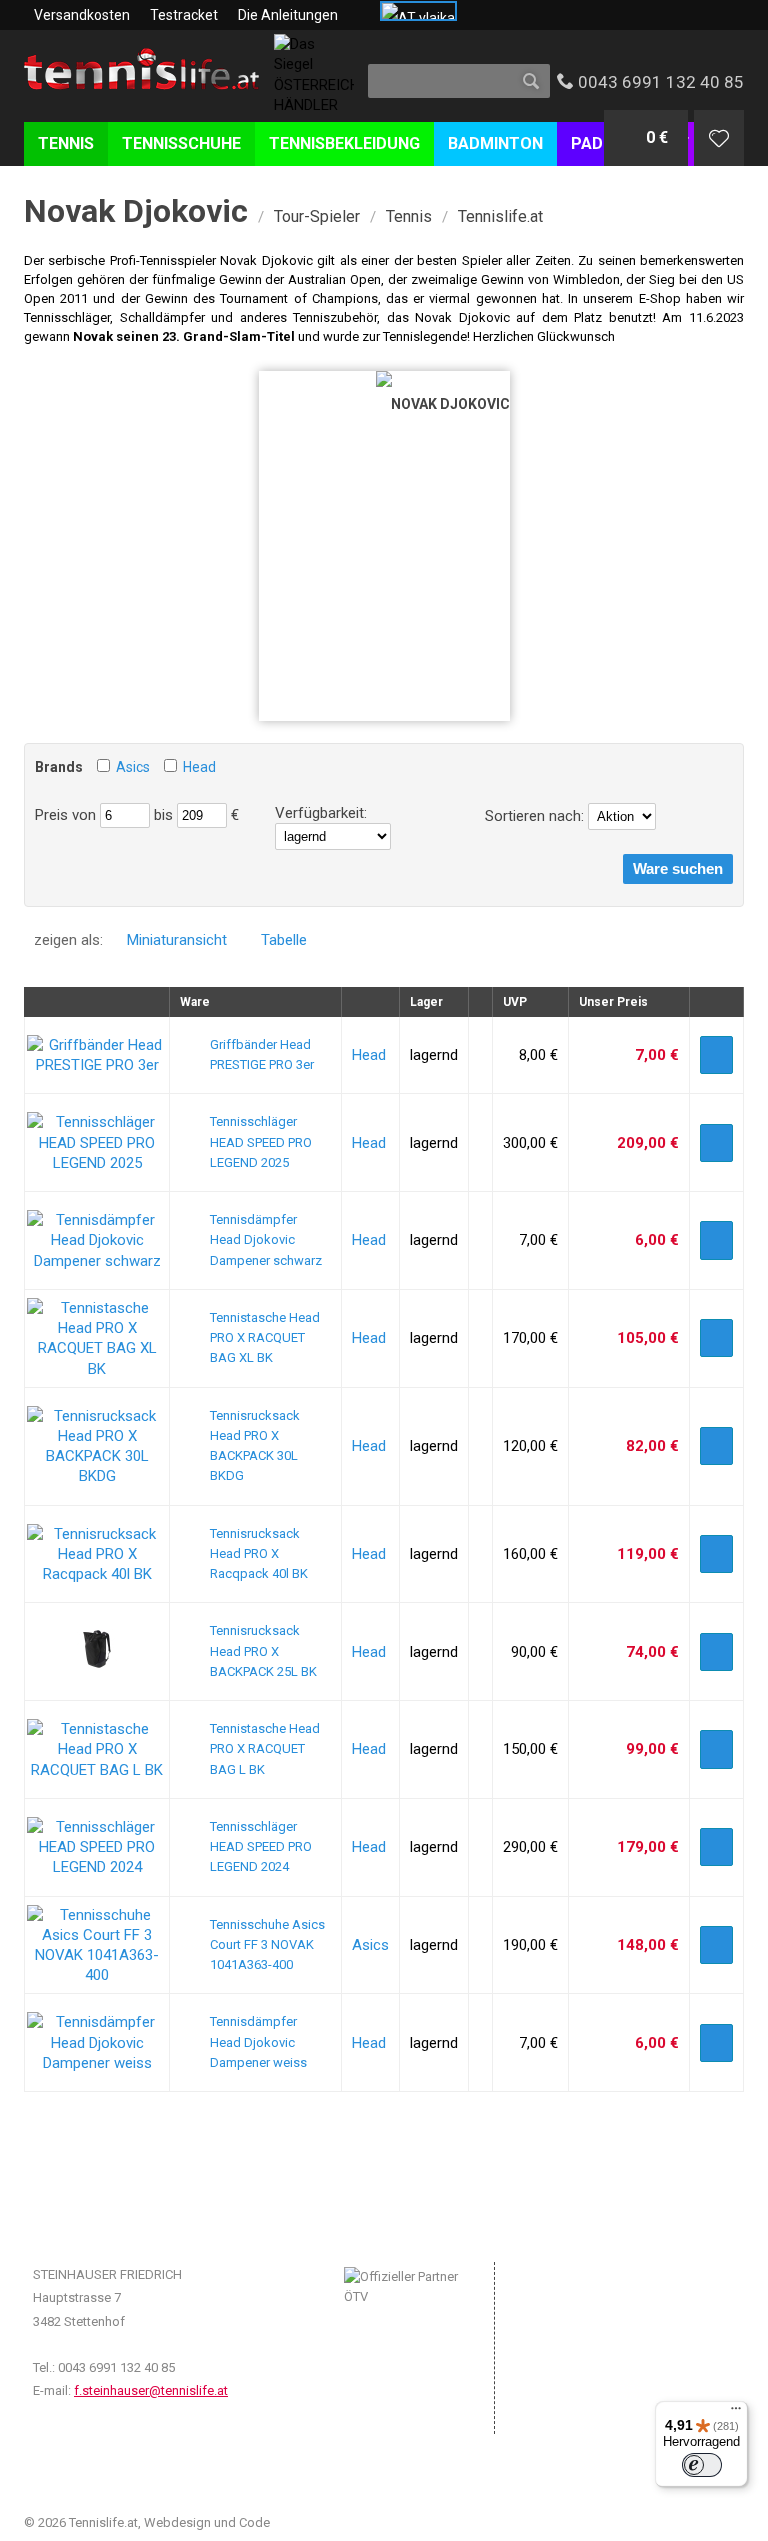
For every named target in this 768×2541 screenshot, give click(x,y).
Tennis (409, 216)
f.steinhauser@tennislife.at (151, 2390)
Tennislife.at (500, 216)
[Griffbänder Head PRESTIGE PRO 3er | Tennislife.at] (97, 1065)
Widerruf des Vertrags (588, 2384)
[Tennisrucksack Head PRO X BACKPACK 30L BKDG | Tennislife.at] (97, 1476)
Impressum (557, 2273)
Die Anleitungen (288, 15)
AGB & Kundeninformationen (608, 2298)
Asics (133, 767)
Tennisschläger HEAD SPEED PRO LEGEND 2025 (261, 1142)
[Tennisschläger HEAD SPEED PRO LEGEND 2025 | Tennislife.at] (97, 1163)
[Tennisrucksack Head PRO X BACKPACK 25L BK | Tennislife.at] (97, 1664)
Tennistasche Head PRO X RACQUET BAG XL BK (265, 1338)
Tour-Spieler (317, 216)
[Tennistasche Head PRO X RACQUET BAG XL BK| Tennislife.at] (97, 1369)
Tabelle (284, 940)
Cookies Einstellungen (589, 2334)
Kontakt (547, 2359)
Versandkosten (82, 15)
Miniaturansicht (177, 940)
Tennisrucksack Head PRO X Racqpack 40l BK (259, 1554)
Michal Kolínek (315, 2522)
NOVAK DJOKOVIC (450, 404)
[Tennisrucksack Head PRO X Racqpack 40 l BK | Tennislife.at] (97, 1574)
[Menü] (736, 2413)
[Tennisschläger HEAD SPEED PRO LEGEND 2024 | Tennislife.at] (97, 1867)
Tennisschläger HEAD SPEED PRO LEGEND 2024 (261, 1847)
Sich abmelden (568, 2419)
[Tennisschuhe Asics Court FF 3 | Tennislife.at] (97, 1975)
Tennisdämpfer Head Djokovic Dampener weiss (258, 2042)
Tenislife (141, 89)
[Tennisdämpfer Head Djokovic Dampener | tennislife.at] (97, 1261)
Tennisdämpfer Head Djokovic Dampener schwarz (266, 1240)
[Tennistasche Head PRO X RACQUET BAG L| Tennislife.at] (97, 1770)
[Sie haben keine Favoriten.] (719, 138)
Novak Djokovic (136, 211)
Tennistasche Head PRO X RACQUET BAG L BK (265, 1749)
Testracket (184, 15)
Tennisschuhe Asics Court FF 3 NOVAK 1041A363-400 (267, 1945)
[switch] (702, 2465)
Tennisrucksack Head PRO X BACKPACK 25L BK (263, 1651)
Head (199, 767)
